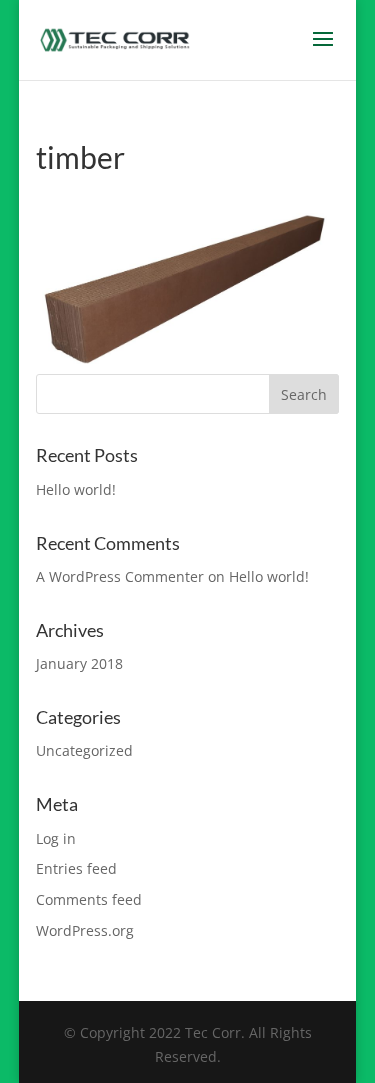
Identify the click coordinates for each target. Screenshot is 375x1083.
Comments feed (89, 899)
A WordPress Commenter (120, 576)
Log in (56, 838)
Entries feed (76, 868)
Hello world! (76, 489)
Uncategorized (84, 750)
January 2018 (79, 663)
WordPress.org (85, 930)
